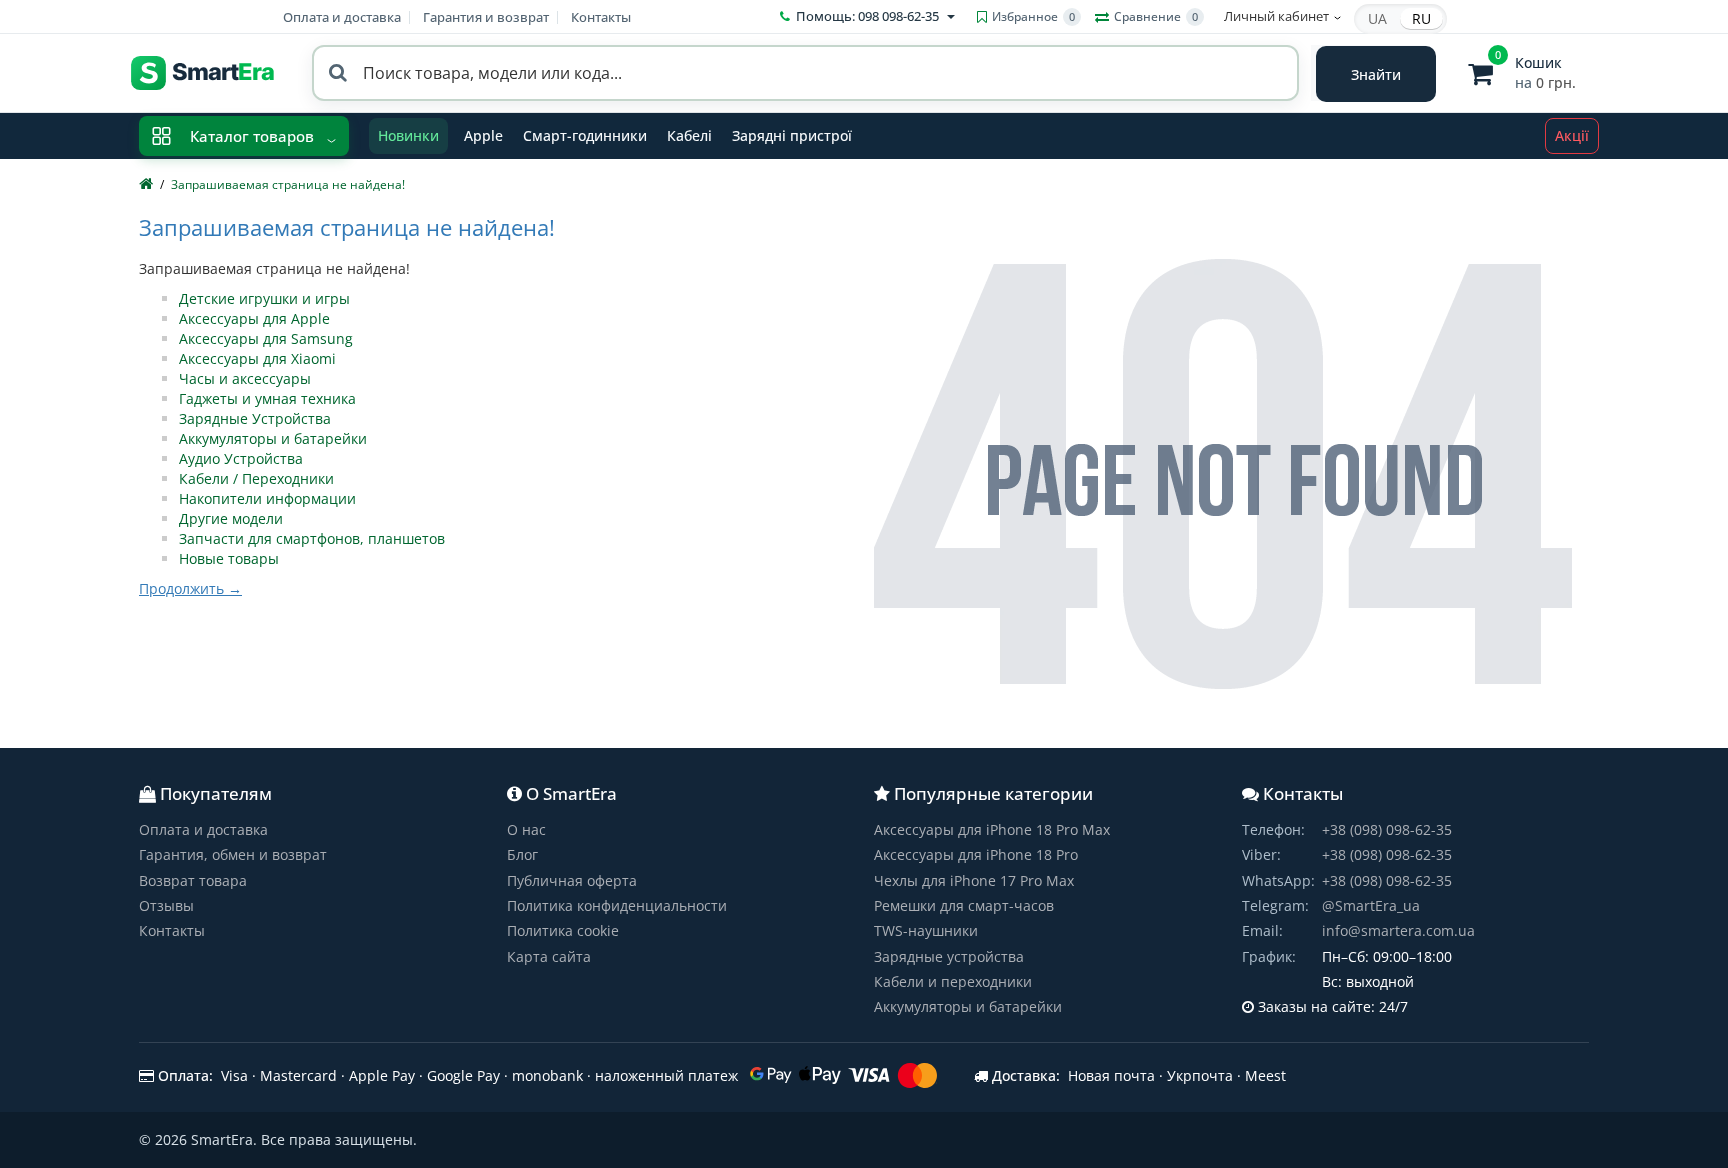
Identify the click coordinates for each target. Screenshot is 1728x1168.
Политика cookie (563, 930)
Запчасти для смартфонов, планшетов (312, 538)
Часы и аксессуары (245, 378)
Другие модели (231, 518)
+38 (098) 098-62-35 (1387, 829)
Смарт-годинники (585, 135)
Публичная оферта (572, 880)
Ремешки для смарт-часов (964, 905)
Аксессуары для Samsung (266, 338)
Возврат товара (193, 880)
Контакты (601, 17)
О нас (526, 829)
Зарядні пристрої (792, 135)
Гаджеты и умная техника (267, 398)
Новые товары (229, 558)
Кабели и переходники (953, 981)
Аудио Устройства (241, 458)
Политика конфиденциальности (617, 905)
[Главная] (146, 184)
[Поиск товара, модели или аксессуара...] (1376, 74)
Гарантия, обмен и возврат (233, 854)
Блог (522, 854)
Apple (483, 135)
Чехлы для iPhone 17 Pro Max (974, 880)
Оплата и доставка (342, 17)
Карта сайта (549, 956)
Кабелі (689, 135)
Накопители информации (267, 498)
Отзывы (166, 905)
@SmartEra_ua (1371, 905)
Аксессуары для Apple (254, 318)
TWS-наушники (926, 930)
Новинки (408, 135)
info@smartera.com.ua (1398, 930)
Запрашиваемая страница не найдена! (288, 184)
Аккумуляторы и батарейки (273, 438)
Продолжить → (190, 588)
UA (1377, 18)
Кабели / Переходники (256, 478)
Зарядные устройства (949, 956)
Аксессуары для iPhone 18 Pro (976, 854)
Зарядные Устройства (255, 418)
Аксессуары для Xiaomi (257, 358)
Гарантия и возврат (486, 17)
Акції (1572, 135)
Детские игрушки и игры (264, 298)
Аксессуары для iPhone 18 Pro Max (992, 829)
